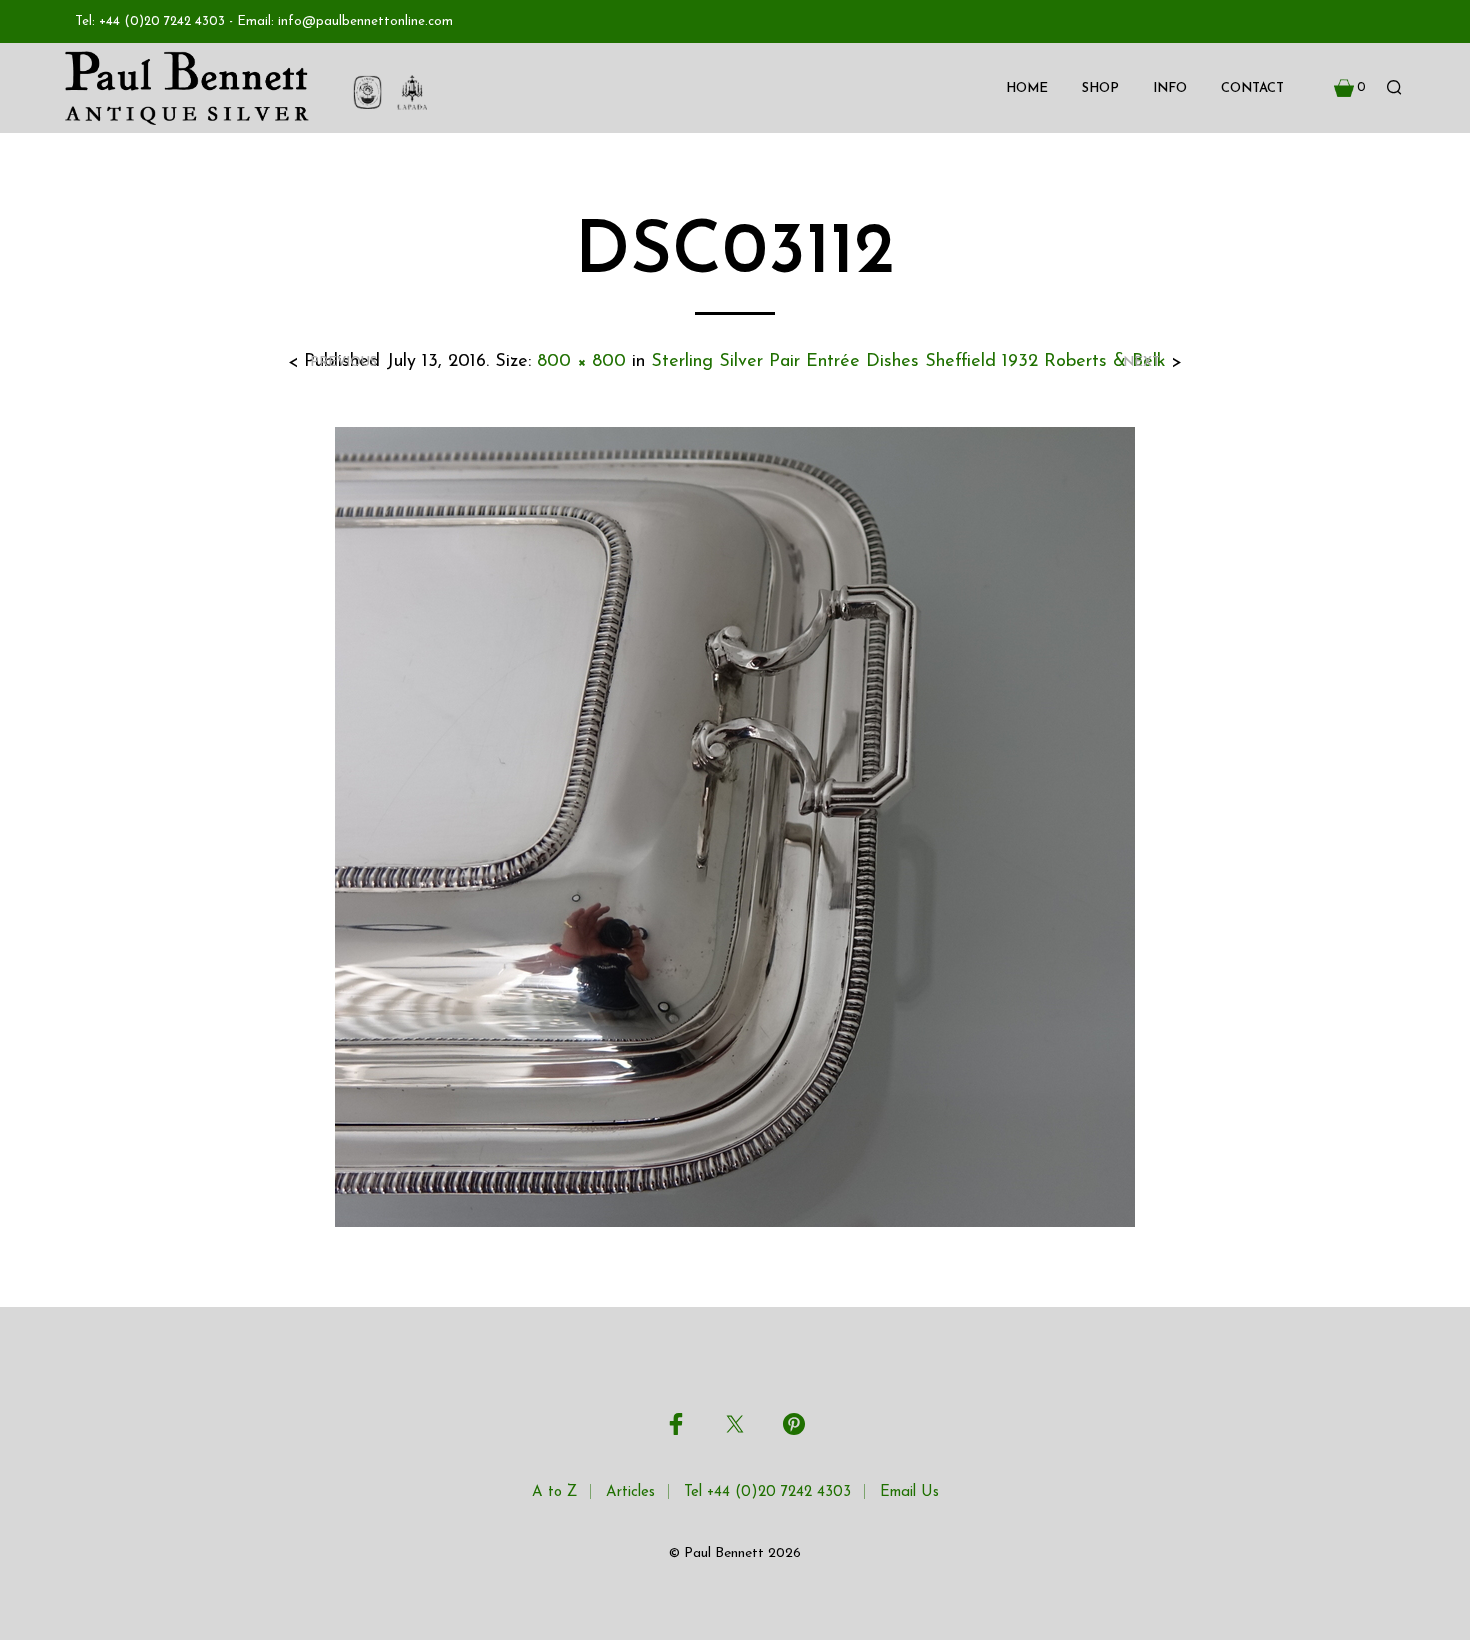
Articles (630, 1492)
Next (1141, 362)
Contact (1252, 88)
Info (1170, 88)
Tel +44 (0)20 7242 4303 (767, 1492)
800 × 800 (581, 362)
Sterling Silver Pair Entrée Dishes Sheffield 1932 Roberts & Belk (908, 362)
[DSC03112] (735, 826)
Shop (1100, 88)
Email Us (909, 1492)
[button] (1350, 88)
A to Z (554, 1492)
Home (1027, 88)
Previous (343, 362)
